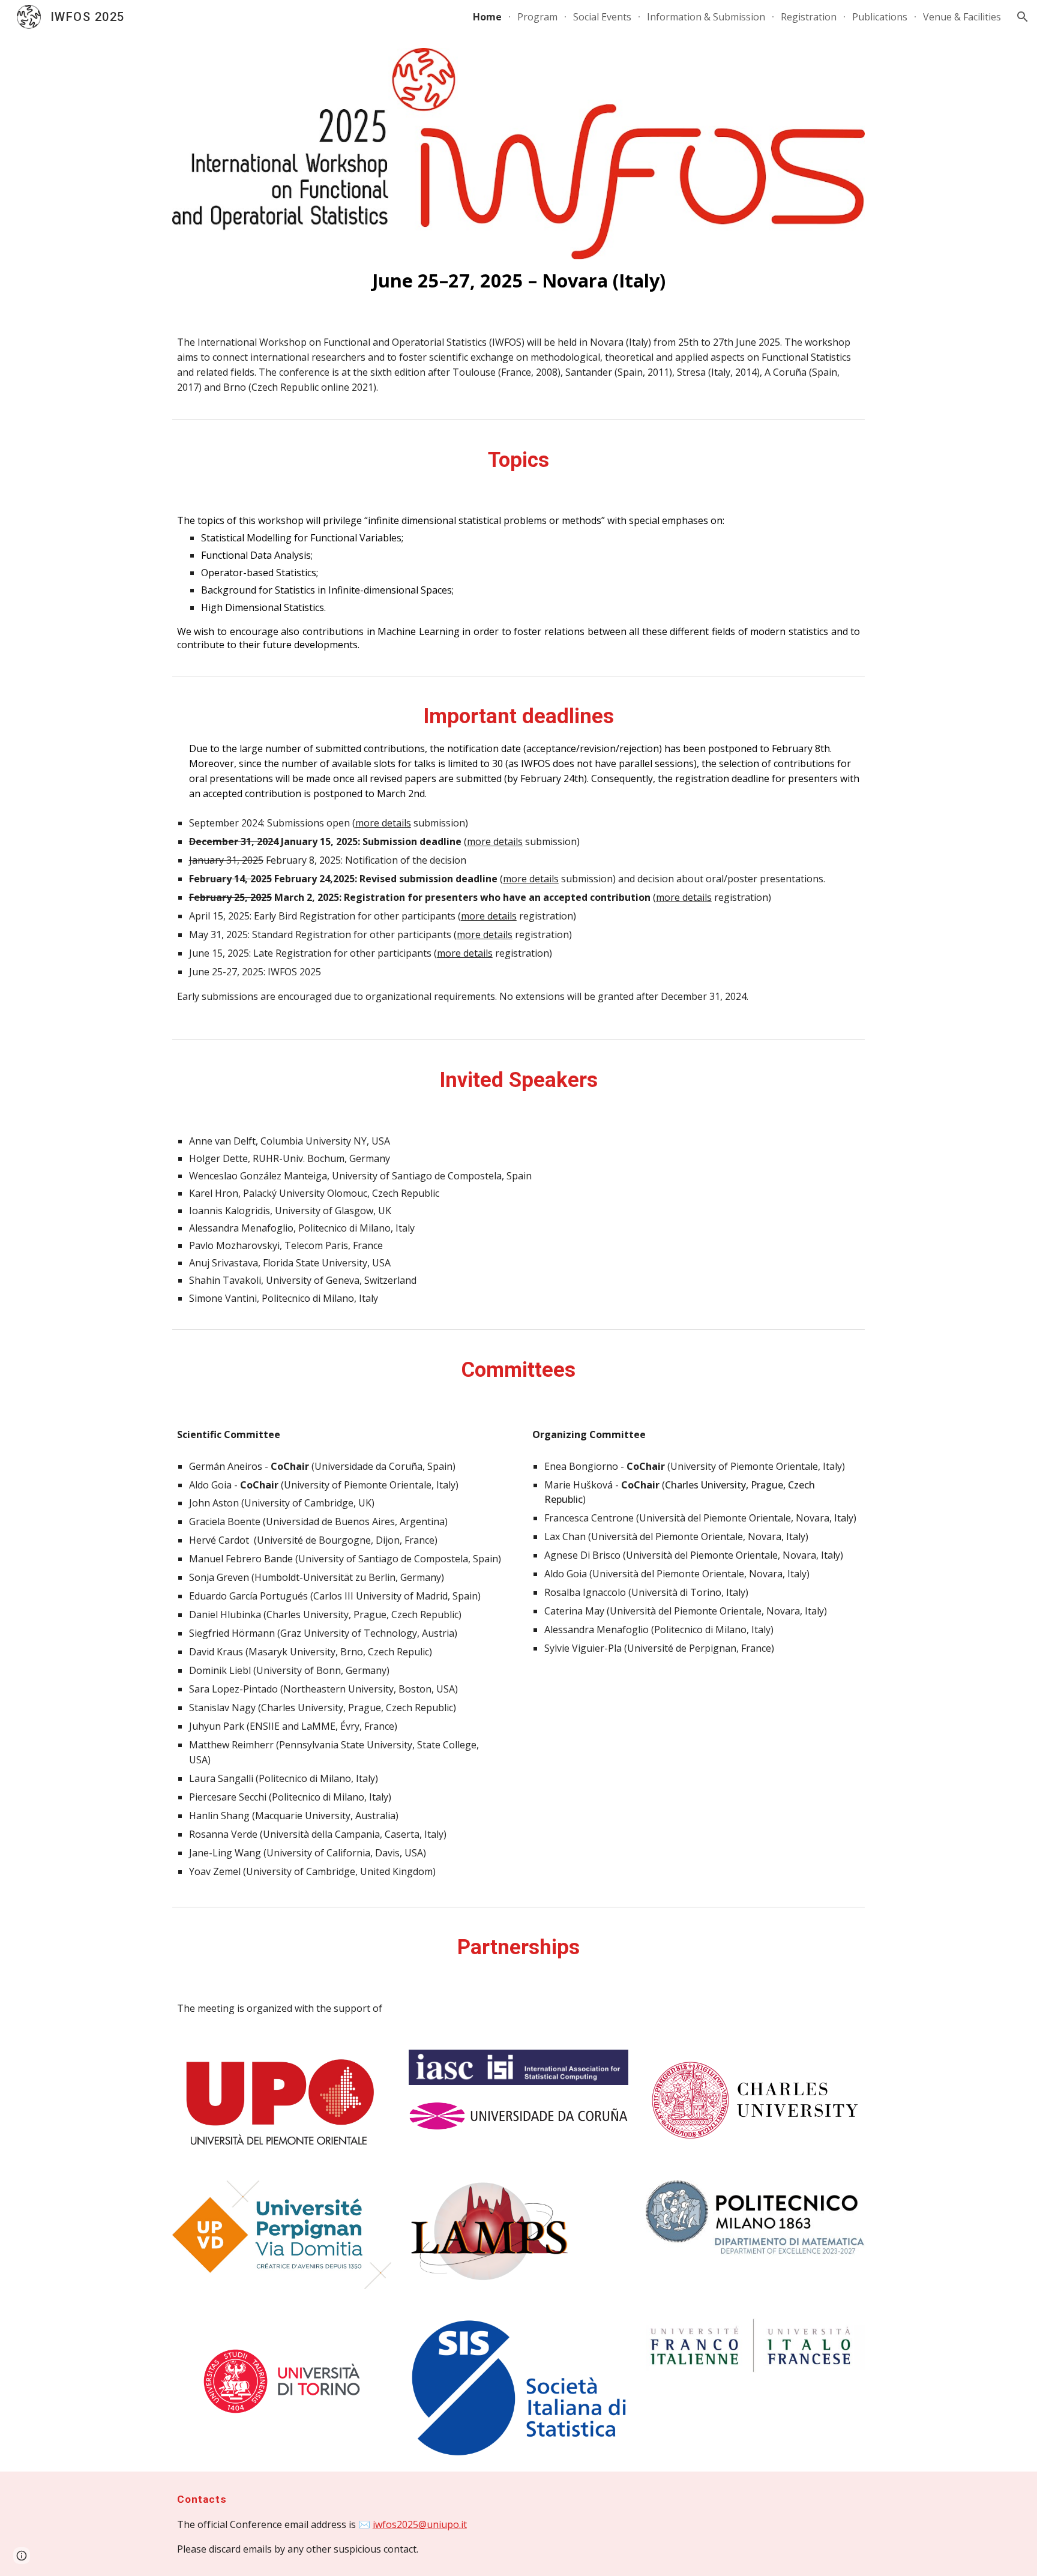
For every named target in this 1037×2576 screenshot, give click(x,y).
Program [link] (537, 17)
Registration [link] (809, 17)
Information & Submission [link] (706, 17)
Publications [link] (880, 17)
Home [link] (487, 17)
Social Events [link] (602, 17)
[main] (518, 280)
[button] (1023, 17)
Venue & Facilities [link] (962, 17)
